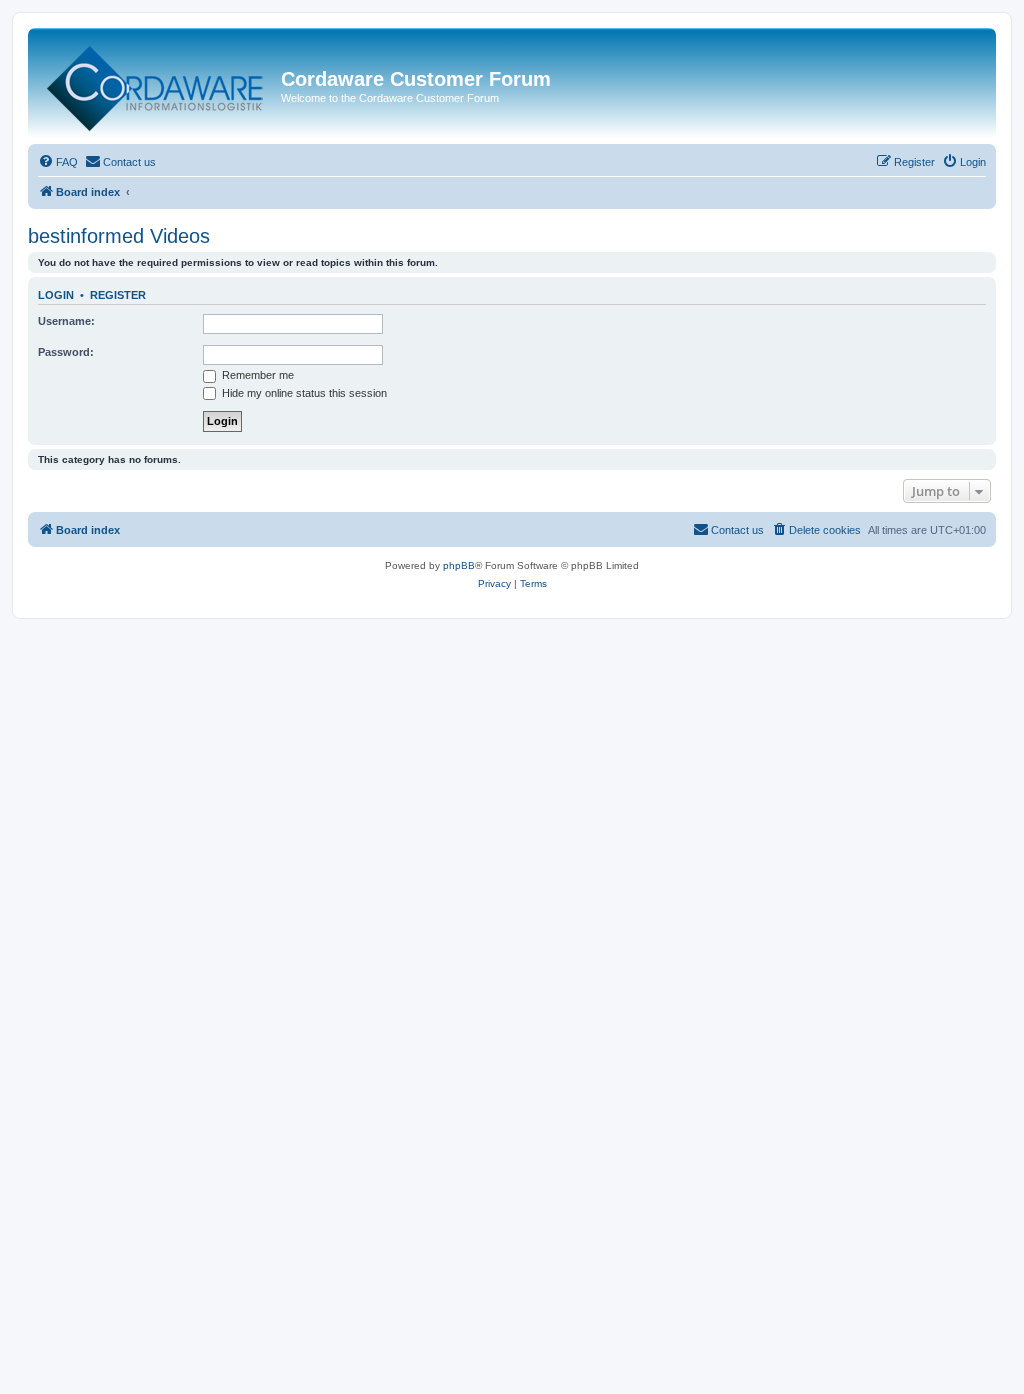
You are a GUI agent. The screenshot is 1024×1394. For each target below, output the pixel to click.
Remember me (256, 375)
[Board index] (157, 84)
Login (56, 295)
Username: (66, 321)
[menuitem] (58, 162)
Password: (66, 352)
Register (118, 295)
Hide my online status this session (303, 393)
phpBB (459, 565)
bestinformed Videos (119, 236)
